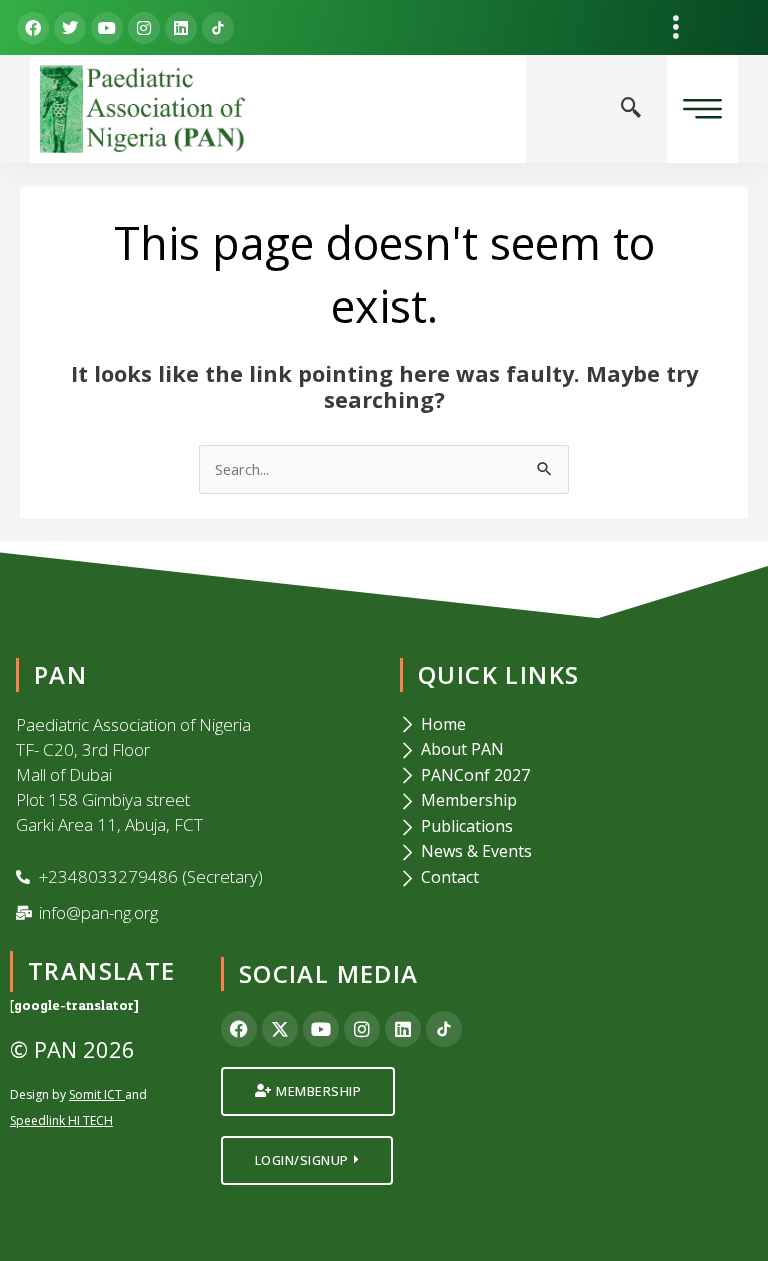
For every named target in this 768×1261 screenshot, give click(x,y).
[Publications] (576, 827)
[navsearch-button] (631, 109)
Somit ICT (95, 1094)
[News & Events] (576, 852)
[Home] (576, 725)
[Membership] (576, 801)
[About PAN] (576, 750)
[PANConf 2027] (576, 776)
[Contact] (576, 878)
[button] (675, 27)
